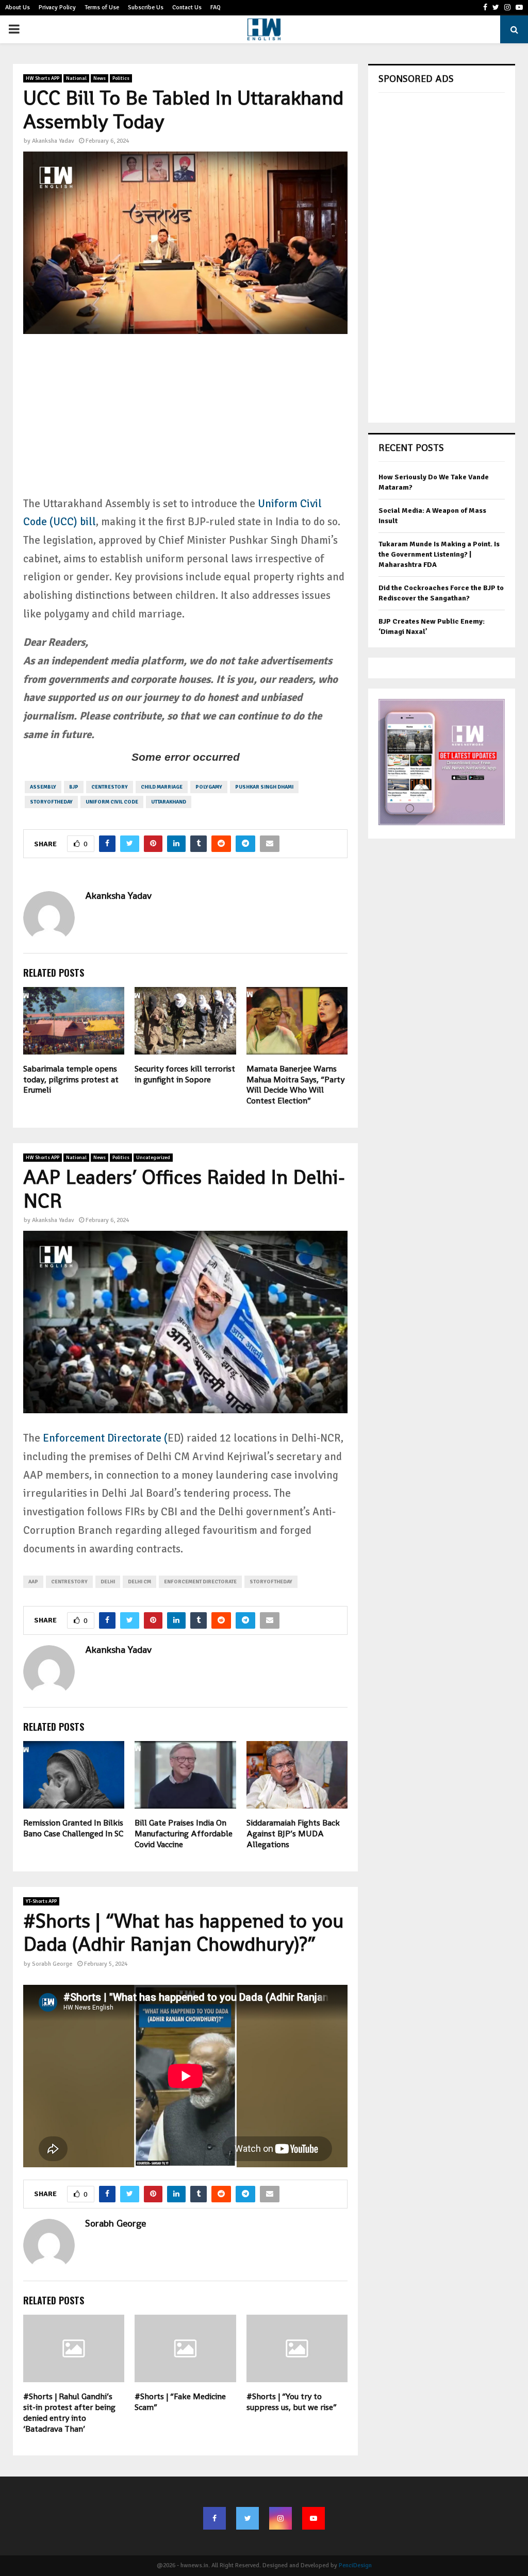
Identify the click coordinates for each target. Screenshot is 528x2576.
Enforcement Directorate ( (104, 1438)
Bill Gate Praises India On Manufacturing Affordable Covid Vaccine (184, 1834)
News (100, 78)
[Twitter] (247, 2518)
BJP (74, 787)
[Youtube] (313, 2518)
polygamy (209, 787)
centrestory (110, 787)
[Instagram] (280, 2518)
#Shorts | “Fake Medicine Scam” (180, 2402)
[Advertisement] (185, 423)
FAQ (216, 7)
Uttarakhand (169, 802)
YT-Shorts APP (41, 1901)
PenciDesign (355, 2565)
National (76, 78)
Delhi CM (139, 1582)
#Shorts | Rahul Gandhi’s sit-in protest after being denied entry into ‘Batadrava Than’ (69, 2412)
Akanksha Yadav (53, 141)
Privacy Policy (57, 7)
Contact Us (187, 7)
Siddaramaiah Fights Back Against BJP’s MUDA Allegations (293, 1834)
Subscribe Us (146, 7)
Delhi (108, 1582)
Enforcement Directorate (200, 1582)
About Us (18, 7)
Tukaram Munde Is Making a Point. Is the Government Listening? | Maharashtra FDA (439, 554)
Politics (121, 78)
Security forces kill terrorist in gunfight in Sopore (185, 1074)
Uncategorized (153, 1158)
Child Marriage (162, 787)
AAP (33, 1582)
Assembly (43, 787)
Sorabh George (52, 1964)
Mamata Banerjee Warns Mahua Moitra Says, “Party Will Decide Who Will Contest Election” (295, 1085)
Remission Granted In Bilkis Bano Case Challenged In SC (73, 1828)
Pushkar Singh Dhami (264, 787)
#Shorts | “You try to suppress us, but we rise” (292, 2402)
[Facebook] (214, 2518)
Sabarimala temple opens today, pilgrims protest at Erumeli (71, 1080)
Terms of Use (102, 7)
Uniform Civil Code (112, 802)
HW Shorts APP (43, 78)
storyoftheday (51, 802)
